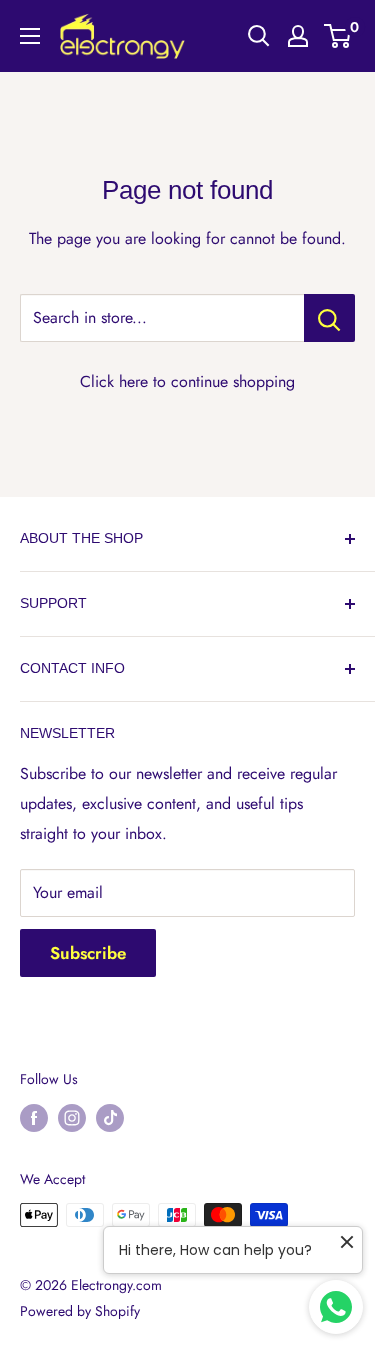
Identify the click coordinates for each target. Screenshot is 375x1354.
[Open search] (259, 36)
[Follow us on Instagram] (72, 1117)
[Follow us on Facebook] (34, 1117)
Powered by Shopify (80, 1311)
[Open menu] (30, 36)
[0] (338, 36)
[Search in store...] (329, 318)
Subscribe (88, 953)
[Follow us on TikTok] (110, 1117)
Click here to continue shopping (187, 381)
